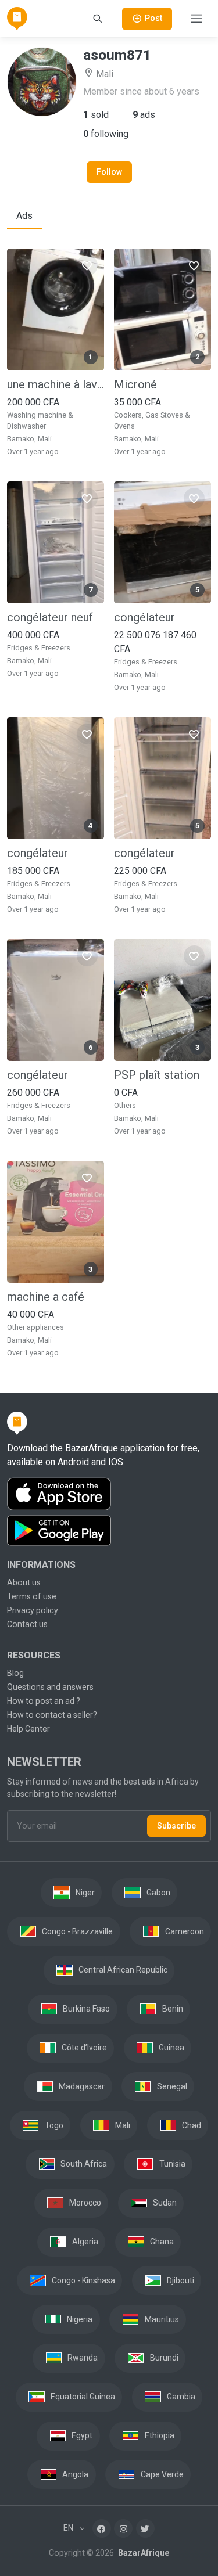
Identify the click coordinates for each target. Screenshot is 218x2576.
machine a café (46, 1297)
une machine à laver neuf (56, 384)
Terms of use (32, 1596)
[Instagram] (123, 2528)
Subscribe (176, 1826)
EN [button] (69, 2528)
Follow (109, 172)
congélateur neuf (50, 617)
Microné (135, 384)
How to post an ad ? (44, 1701)
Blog (15, 1673)
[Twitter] (145, 2528)
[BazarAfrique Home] (17, 19)
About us (24, 1582)
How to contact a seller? (52, 1715)
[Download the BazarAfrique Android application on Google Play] (109, 1531)
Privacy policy (33, 1610)
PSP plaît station (157, 1075)
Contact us (27, 1624)
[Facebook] (102, 2528)
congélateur (144, 617)
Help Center (28, 1729)
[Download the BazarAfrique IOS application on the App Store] (109, 1494)
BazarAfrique (143, 2553)
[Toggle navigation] (196, 19)
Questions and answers (50, 1687)
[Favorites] (87, 265)
